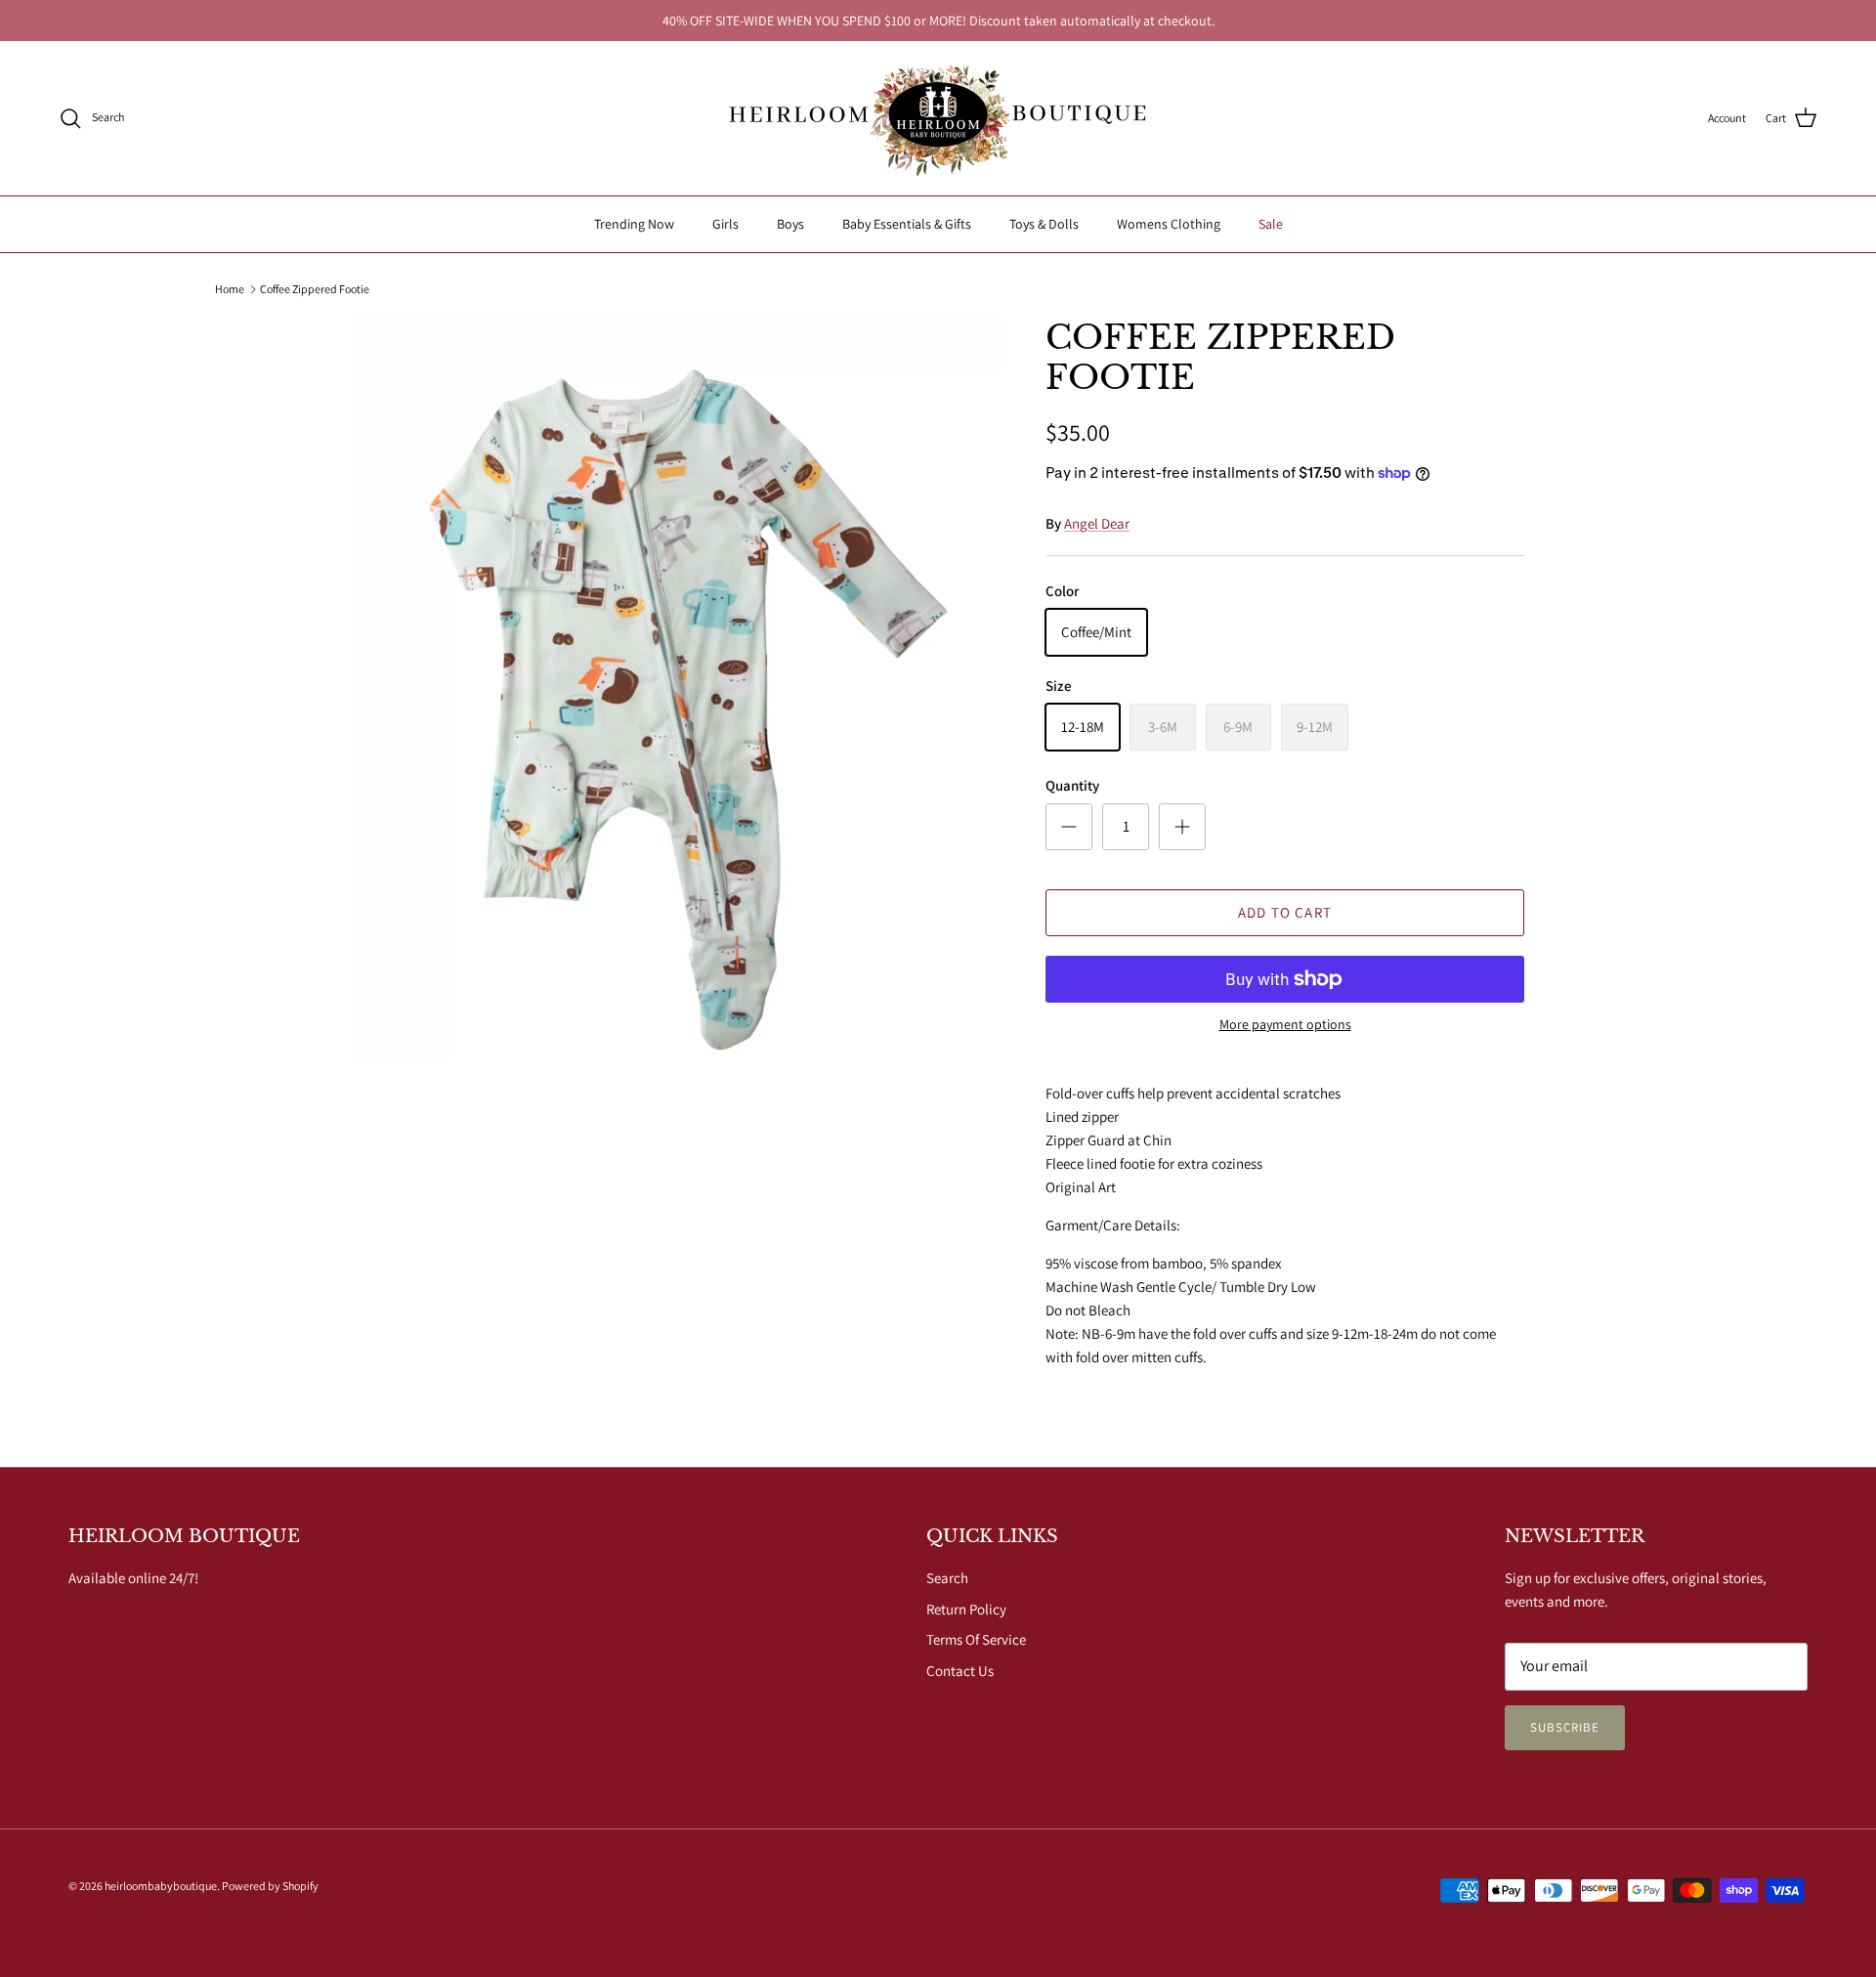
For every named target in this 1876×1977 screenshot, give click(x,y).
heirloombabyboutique (161, 1886)
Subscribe (1565, 1727)
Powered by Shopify (270, 1886)
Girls (725, 224)
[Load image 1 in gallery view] (677, 688)
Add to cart (1285, 912)
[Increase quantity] (1182, 827)
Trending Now (634, 224)
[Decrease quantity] (1069, 827)
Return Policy (966, 1609)
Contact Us (960, 1671)
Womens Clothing (1169, 224)
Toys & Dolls (1044, 224)
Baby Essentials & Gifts (907, 224)
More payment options (1285, 1025)
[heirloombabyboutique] (938, 118)
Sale (1271, 224)
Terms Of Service (976, 1639)
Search (947, 1578)
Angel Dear (1097, 523)
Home (230, 289)
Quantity (1072, 785)
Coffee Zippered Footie (315, 289)
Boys (790, 224)
